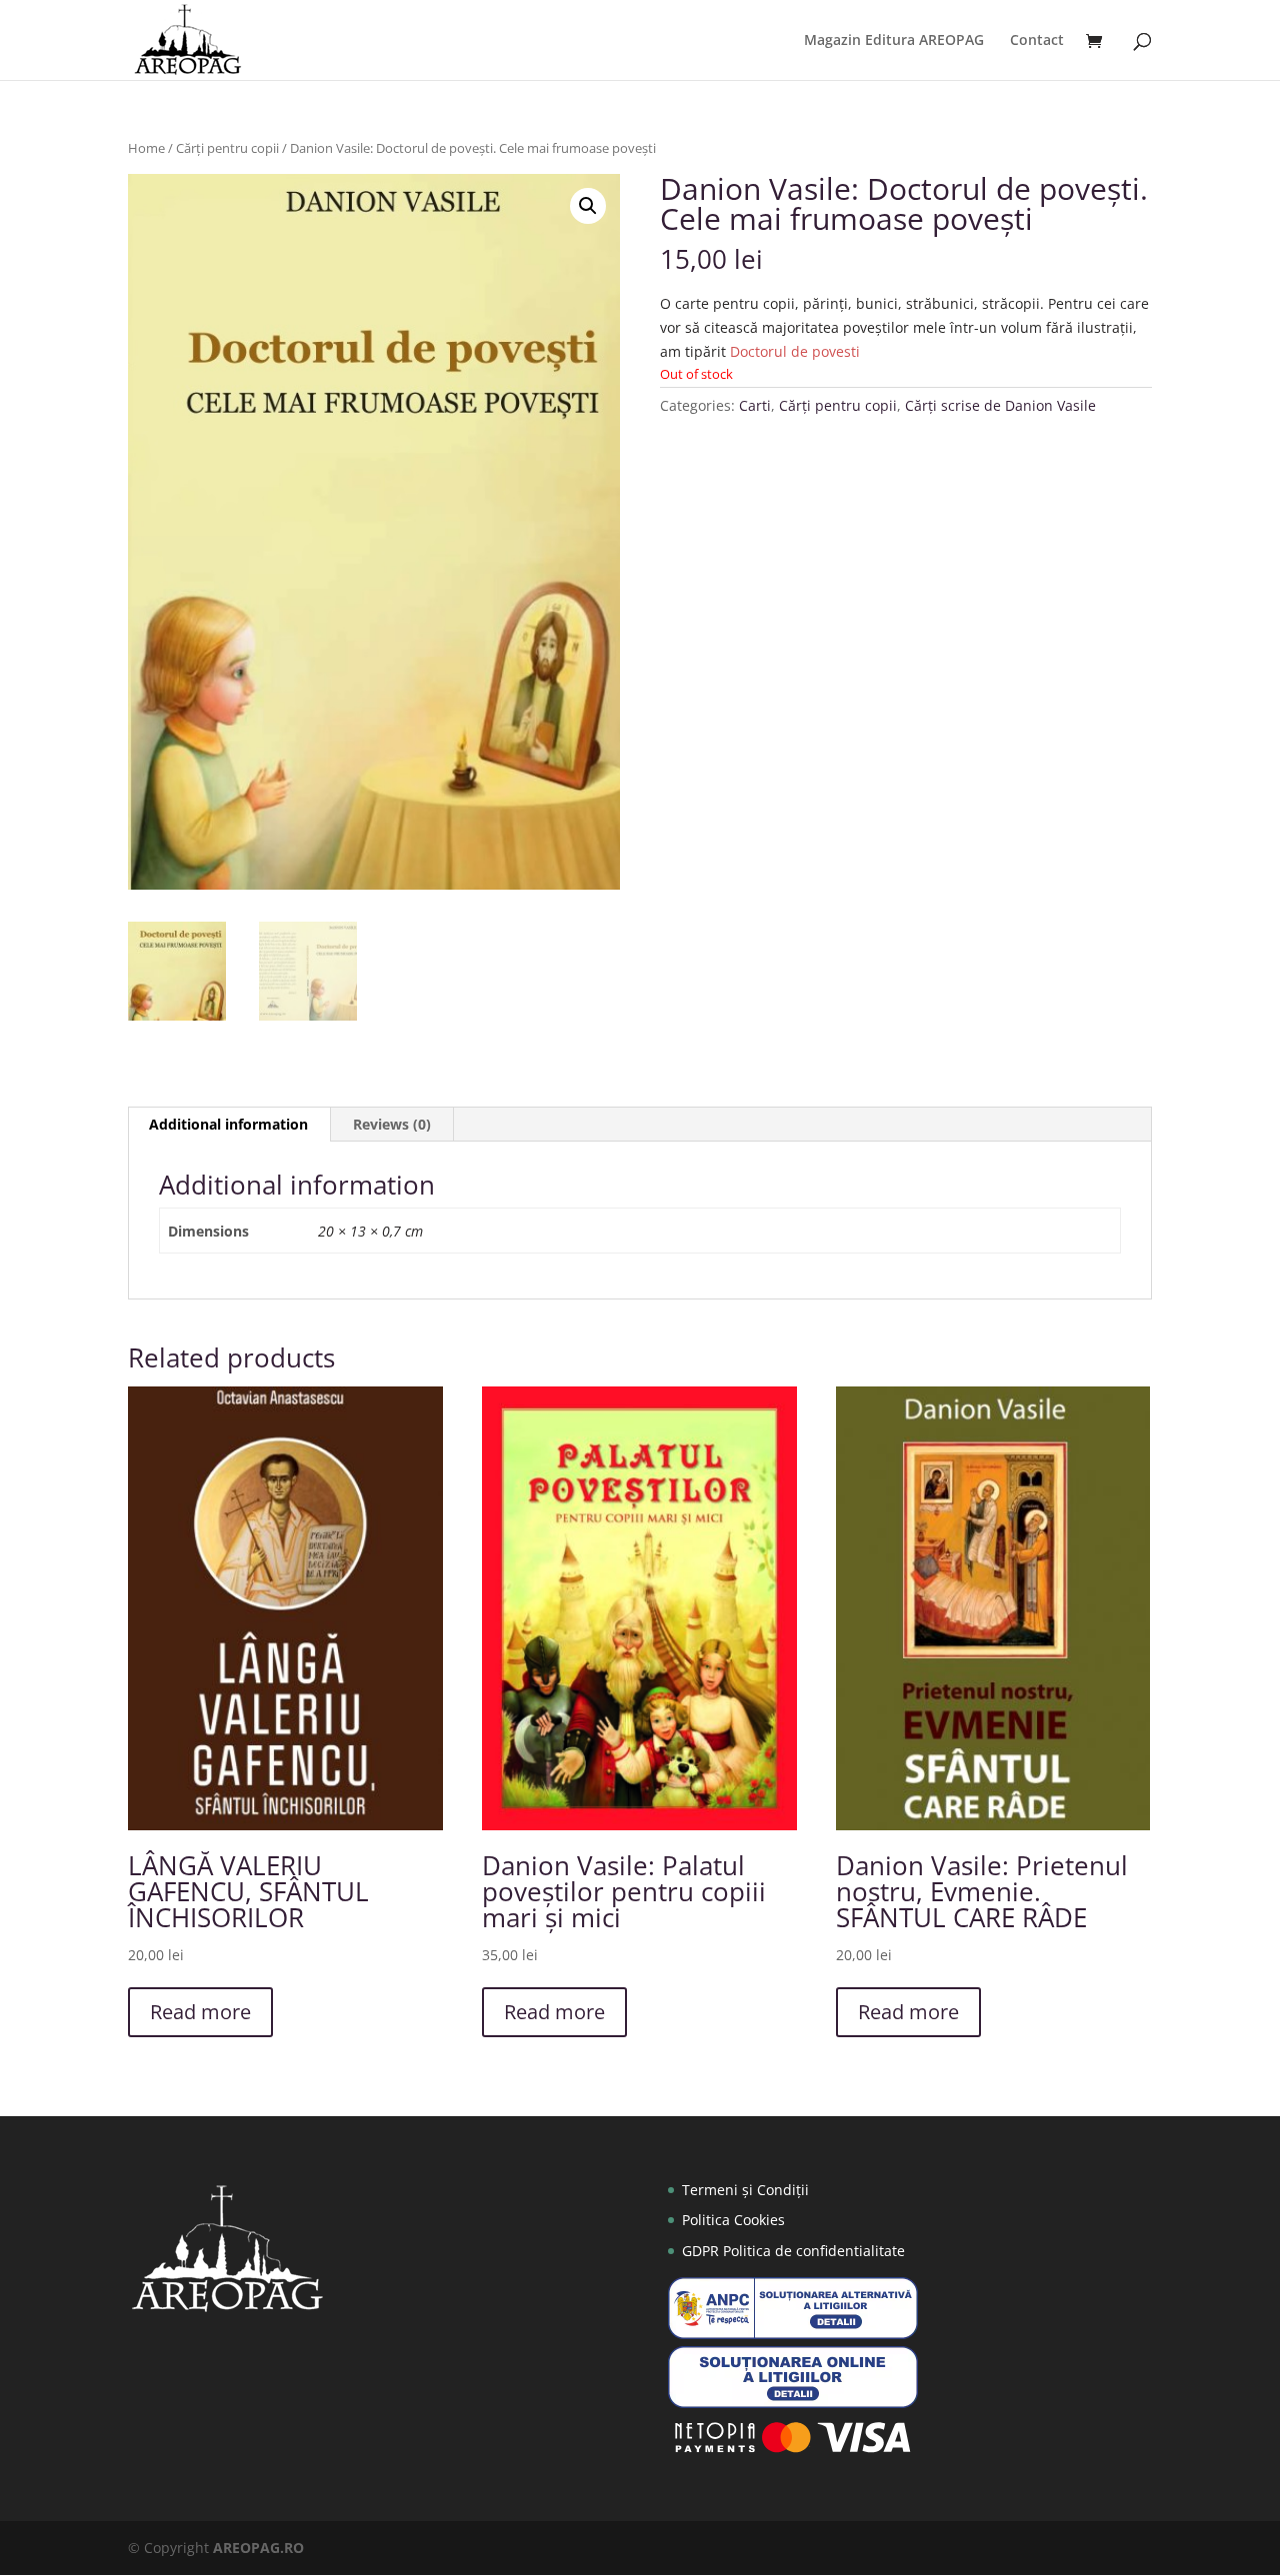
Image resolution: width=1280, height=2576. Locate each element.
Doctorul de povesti (795, 351)
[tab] (229, 1125)
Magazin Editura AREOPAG (894, 41)
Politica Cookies (733, 2220)
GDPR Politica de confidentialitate (793, 2251)
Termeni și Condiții (745, 2190)
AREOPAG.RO (258, 2548)
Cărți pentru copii (227, 148)
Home (146, 148)
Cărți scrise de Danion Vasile (1000, 405)
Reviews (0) (392, 1124)
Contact (1037, 41)
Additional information (228, 1124)
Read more (200, 2012)
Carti (755, 405)
